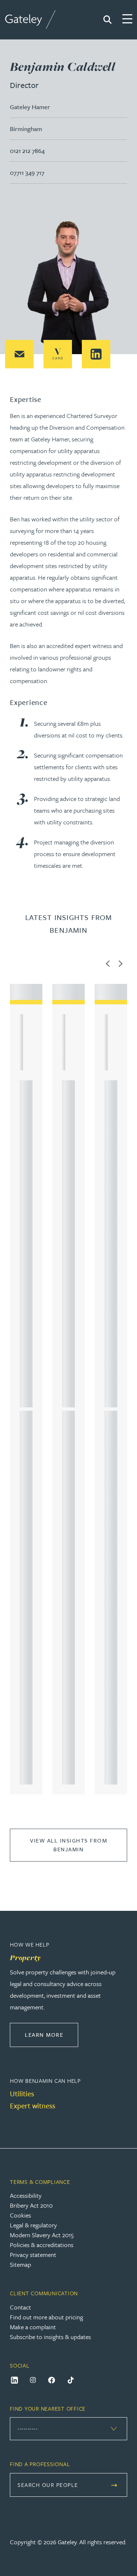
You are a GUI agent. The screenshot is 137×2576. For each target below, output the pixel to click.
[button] (19, 354)
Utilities (22, 2094)
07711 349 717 (27, 172)
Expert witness (33, 2106)
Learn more (52, 2034)
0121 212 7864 (27, 151)
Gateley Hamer (30, 107)
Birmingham (26, 129)
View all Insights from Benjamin (68, 1845)
